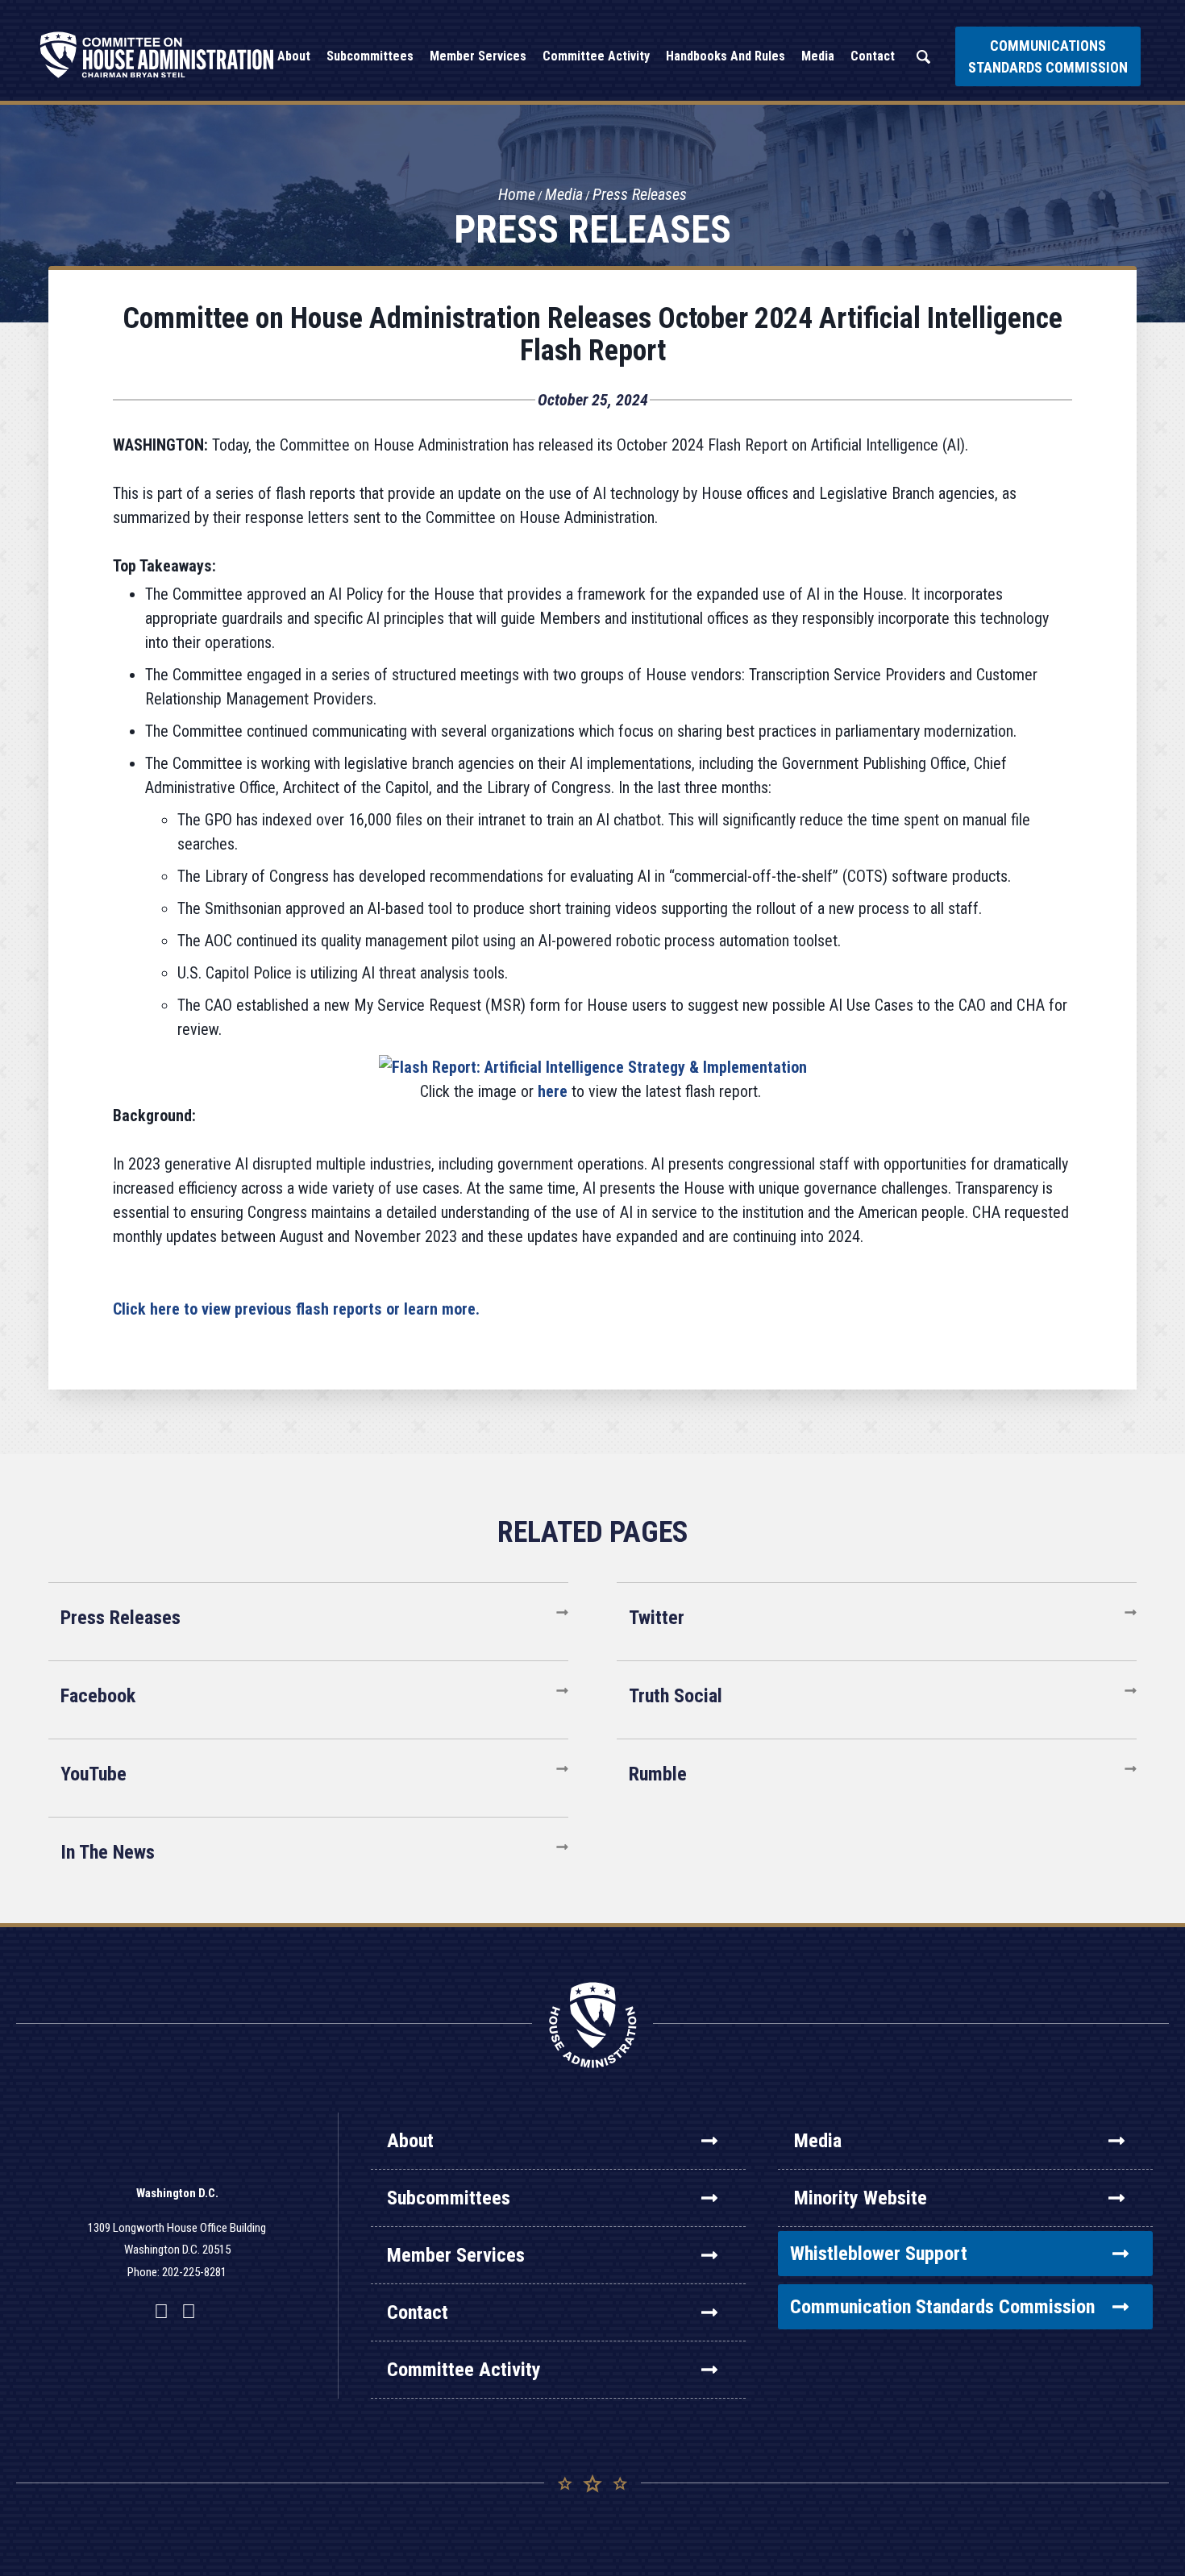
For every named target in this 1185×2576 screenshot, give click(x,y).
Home (517, 194)
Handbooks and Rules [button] (726, 56)
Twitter (657, 1618)
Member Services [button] (478, 56)
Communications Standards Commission (1048, 56)
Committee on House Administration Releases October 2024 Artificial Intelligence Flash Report (592, 334)
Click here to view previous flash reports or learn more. (296, 1309)
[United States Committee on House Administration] (157, 55)
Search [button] (923, 57)
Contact (418, 2312)
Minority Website (861, 2198)
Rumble (658, 1774)
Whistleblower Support (879, 2254)
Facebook (98, 1696)
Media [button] (818, 56)
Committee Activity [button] (596, 56)
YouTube (94, 1774)
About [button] (294, 56)
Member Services (456, 2255)
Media (564, 194)
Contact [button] (873, 56)
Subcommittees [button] (370, 56)
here (553, 1091)
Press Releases (640, 194)
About (410, 2141)
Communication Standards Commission (942, 2307)
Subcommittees (449, 2198)
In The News (108, 1852)
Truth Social (676, 1696)
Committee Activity (464, 2370)
